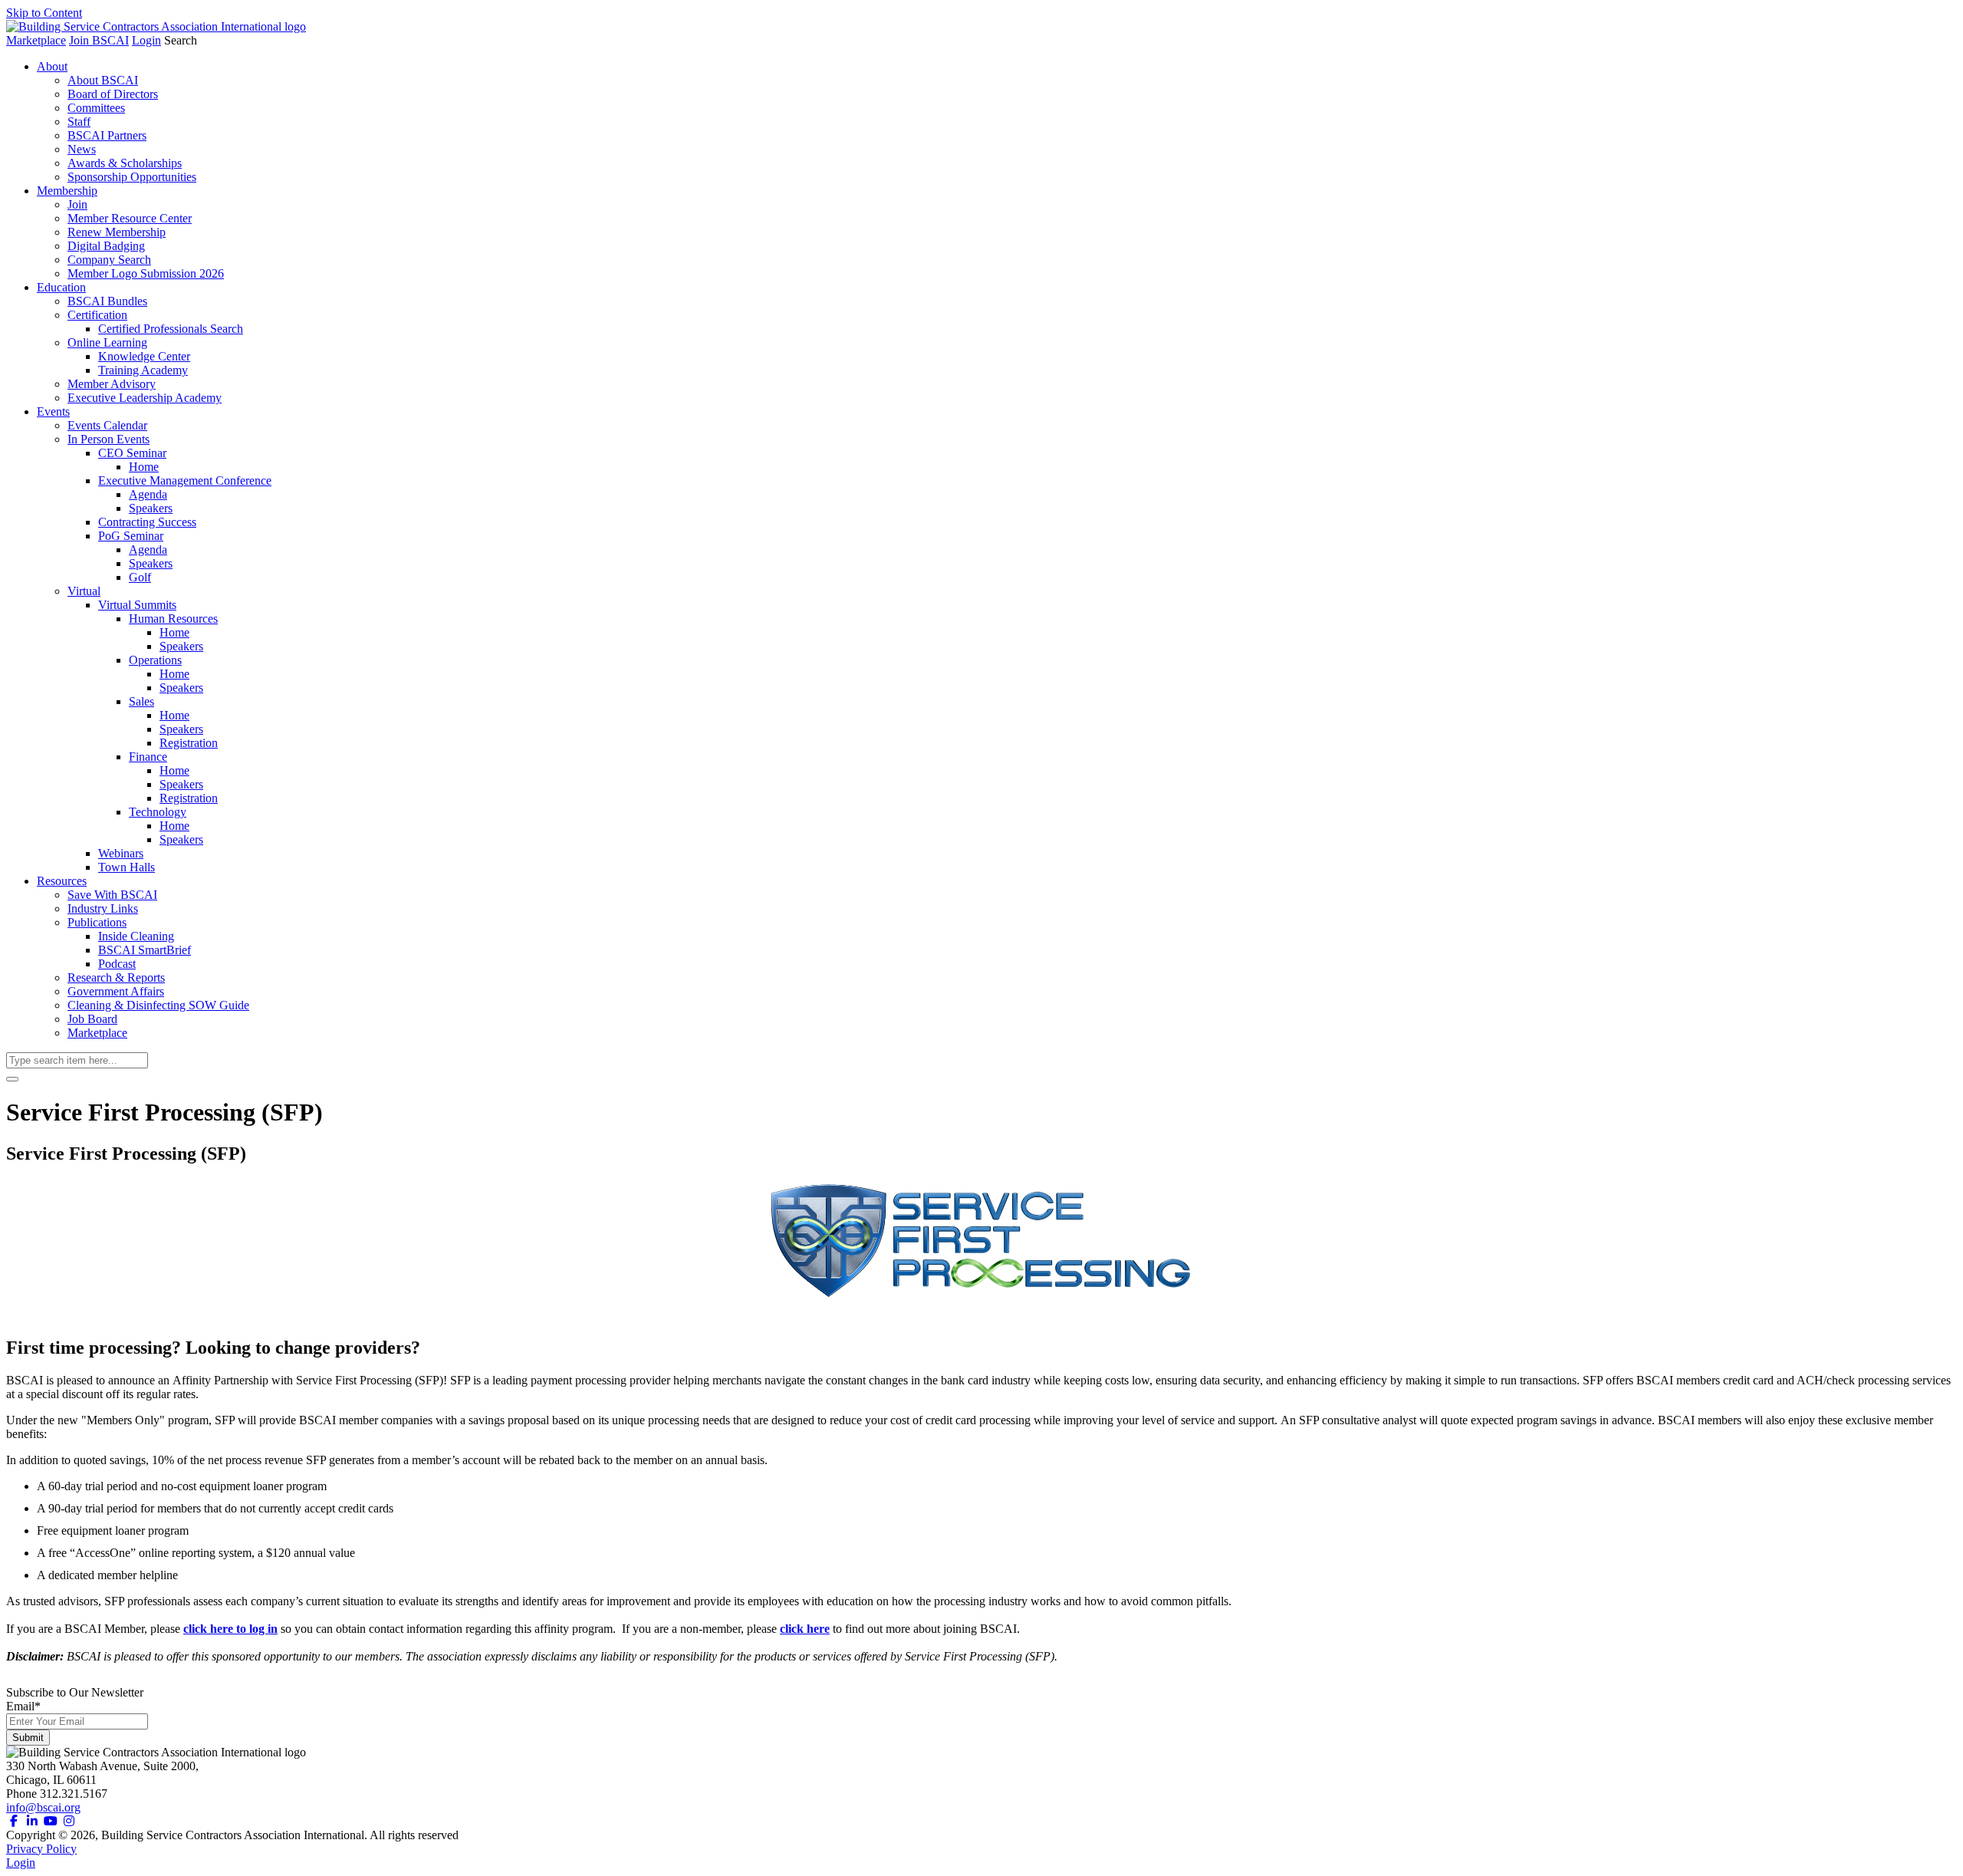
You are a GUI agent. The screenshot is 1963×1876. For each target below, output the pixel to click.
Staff (79, 122)
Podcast (117, 964)
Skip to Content (44, 13)
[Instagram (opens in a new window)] (69, 1821)
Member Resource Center (130, 218)
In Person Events (109, 439)
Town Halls (127, 867)
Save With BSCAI (112, 895)
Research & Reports (116, 977)
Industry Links (103, 908)
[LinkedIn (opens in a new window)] (32, 1821)
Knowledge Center (144, 356)
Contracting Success (147, 522)
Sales (141, 701)
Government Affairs (116, 991)
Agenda (148, 494)
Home (144, 467)
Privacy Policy (41, 1849)
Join (77, 204)
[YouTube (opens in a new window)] (51, 1821)
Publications (97, 922)
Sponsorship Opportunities (132, 177)
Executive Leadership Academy (145, 398)
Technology (158, 812)
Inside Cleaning (136, 936)
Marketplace (36, 40)
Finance (148, 757)
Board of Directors (113, 94)
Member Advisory (112, 384)
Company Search (109, 260)
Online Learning (107, 342)
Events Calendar (107, 425)
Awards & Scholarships (125, 163)
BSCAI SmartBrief (145, 950)
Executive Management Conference (185, 481)
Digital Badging (106, 246)
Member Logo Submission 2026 (146, 273)
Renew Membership (117, 232)
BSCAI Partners (107, 135)
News (82, 149)
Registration (189, 743)
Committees (96, 108)
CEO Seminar (132, 453)
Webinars (121, 853)
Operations (155, 660)
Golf (140, 577)
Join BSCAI (99, 40)
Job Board (92, 1019)
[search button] (12, 1079)
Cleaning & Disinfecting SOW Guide (158, 1005)
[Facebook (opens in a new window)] (14, 1821)
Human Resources (173, 619)
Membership (67, 191)
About (52, 66)
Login (146, 40)
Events (53, 411)
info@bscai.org (43, 1807)
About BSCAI (103, 80)
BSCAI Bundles (107, 301)
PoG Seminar (131, 536)
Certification (97, 315)
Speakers (151, 508)
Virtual (84, 591)
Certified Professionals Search (171, 329)
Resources (62, 881)
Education (61, 287)
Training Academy (143, 370)
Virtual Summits (137, 605)
